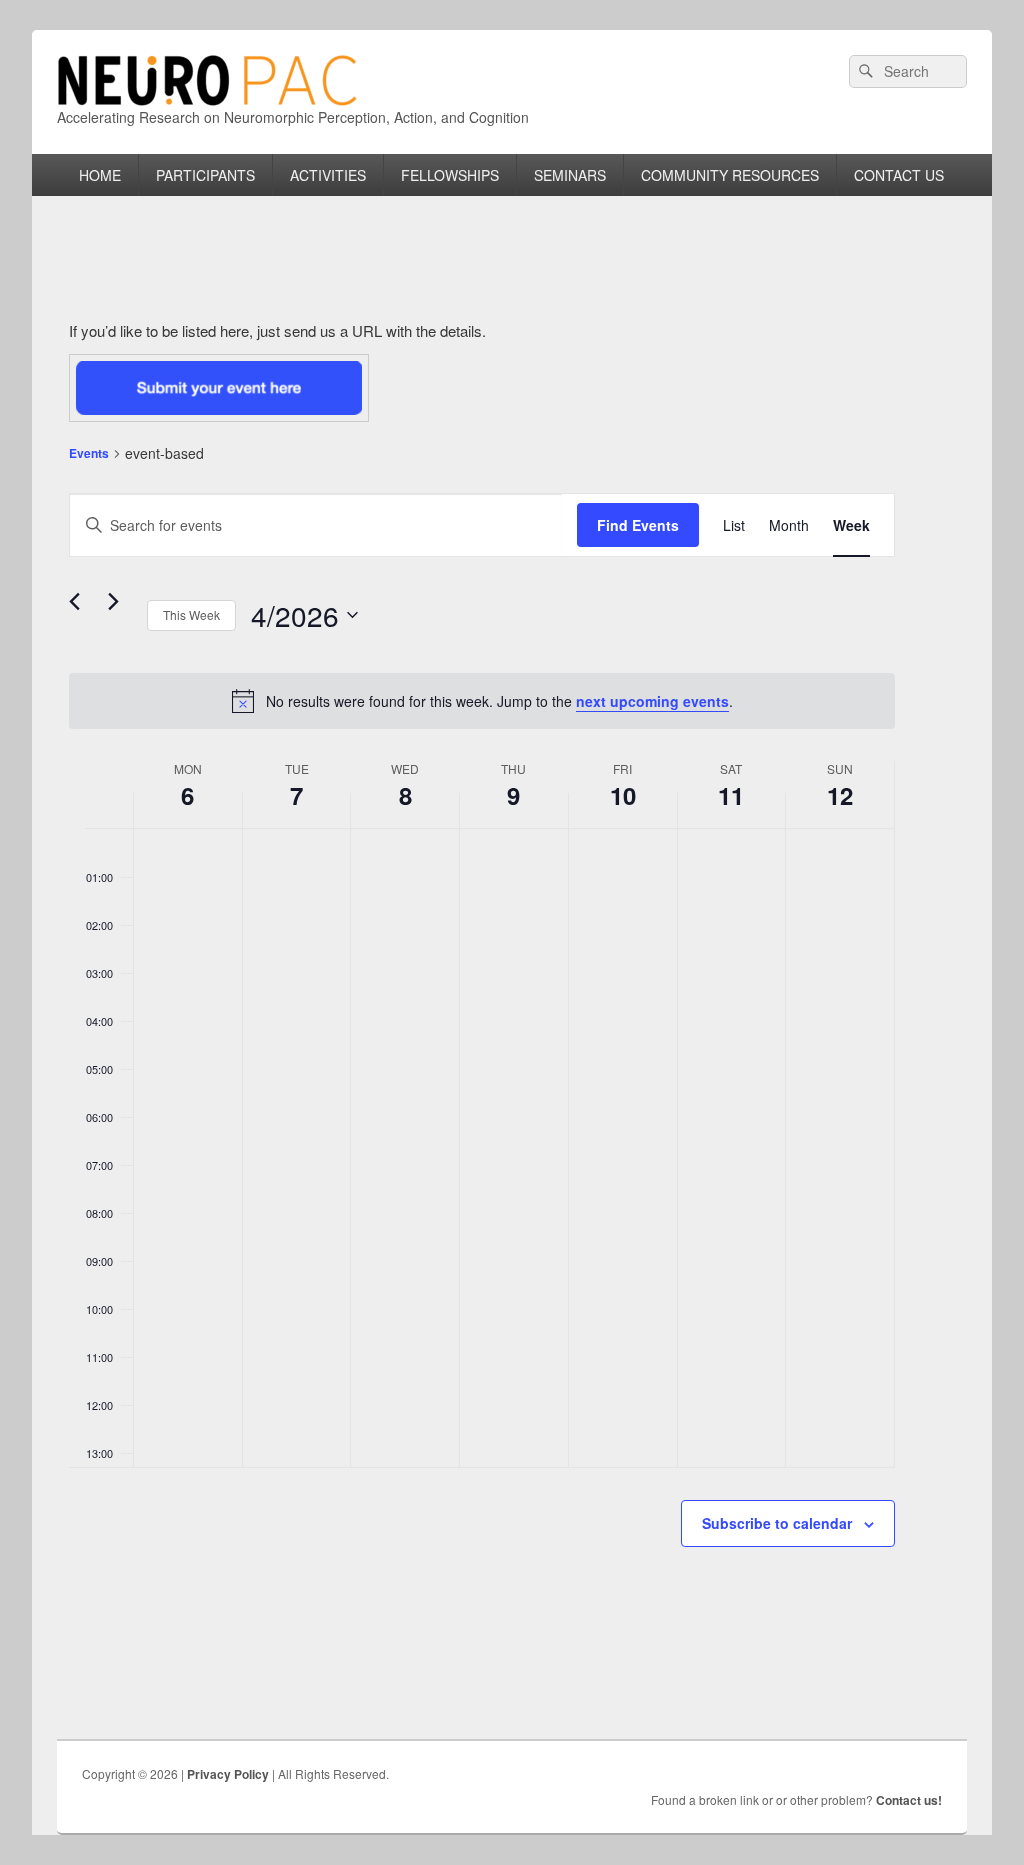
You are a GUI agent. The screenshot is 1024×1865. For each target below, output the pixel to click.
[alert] (482, 701)
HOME (100, 175)
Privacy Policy (228, 1774)
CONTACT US (899, 175)
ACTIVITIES (328, 175)
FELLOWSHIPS (450, 175)
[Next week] (120, 604)
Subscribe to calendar (777, 1523)
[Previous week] (81, 604)
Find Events (638, 525)
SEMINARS (570, 175)
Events (89, 453)
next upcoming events (652, 701)
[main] (482, 980)
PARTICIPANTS (205, 175)
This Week (191, 614)
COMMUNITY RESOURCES (730, 175)
